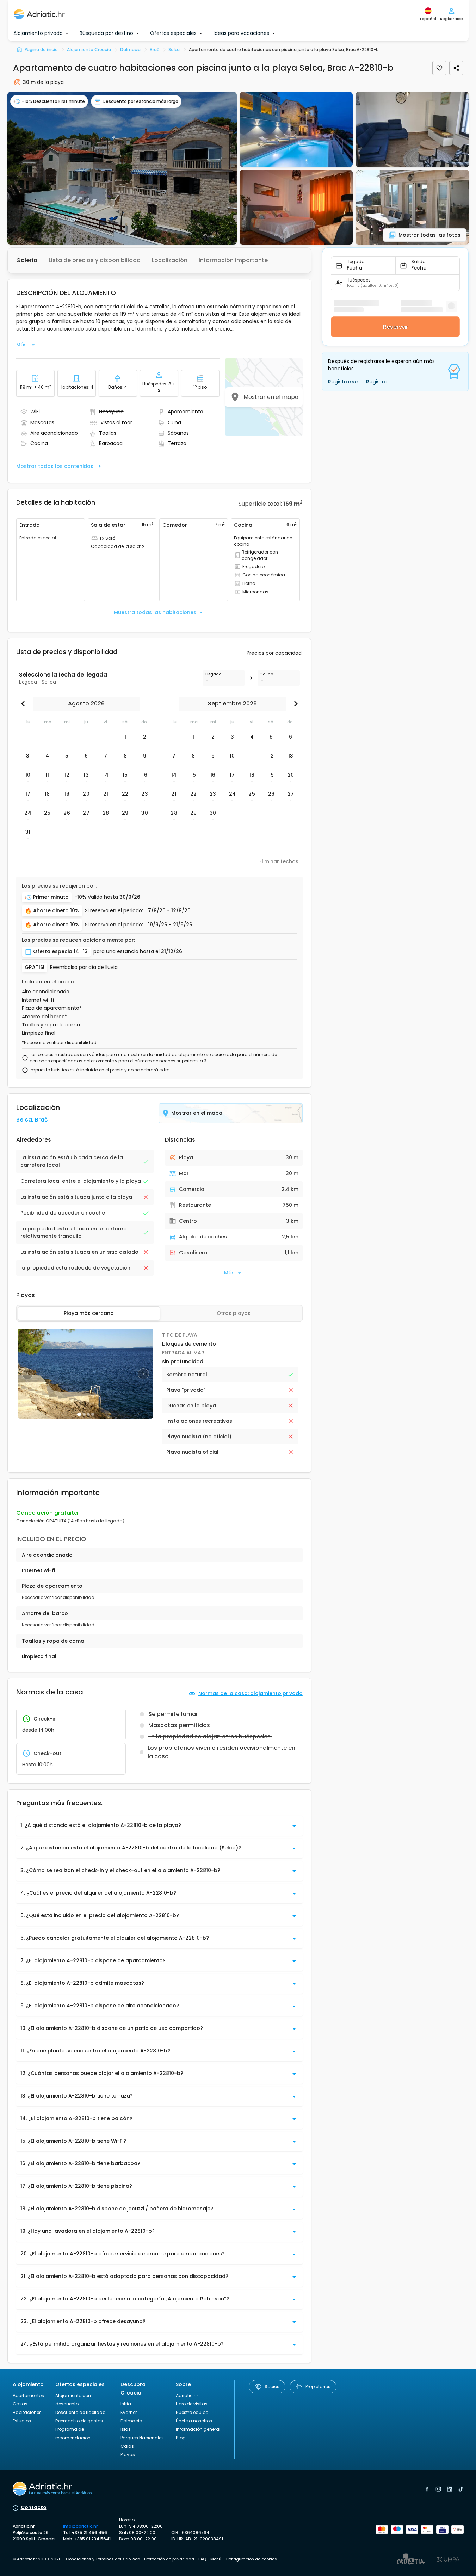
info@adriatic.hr (80, 2526)
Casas (20, 2404)
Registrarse (343, 382)
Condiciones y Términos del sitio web (103, 2559)
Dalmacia (131, 2421)
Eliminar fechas (279, 861)
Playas (128, 2455)
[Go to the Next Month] (294, 704)
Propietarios (318, 2387)
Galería (27, 260)
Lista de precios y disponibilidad (95, 260)
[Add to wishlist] (439, 68)
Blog (181, 2438)
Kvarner (129, 2412)
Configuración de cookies (251, 2559)
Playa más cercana (89, 1313)
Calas (127, 2446)
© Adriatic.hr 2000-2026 (37, 2559)
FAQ (202, 2559)
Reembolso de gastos (79, 2421)
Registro (377, 382)
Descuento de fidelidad (81, 2412)
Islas (126, 2429)
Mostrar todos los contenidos (55, 466)
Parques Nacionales (142, 2438)
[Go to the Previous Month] (25, 704)
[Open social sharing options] (456, 68)
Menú (216, 2559)
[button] (122, 168)
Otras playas (234, 1313)
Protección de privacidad (169, 2559)
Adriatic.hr (187, 2395)
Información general (198, 2429)
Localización (170, 260)
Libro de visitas (192, 2404)
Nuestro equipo (192, 2412)
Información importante (233, 260)
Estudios (22, 2421)
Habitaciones (27, 2412)
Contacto (34, 2507)
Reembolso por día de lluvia (84, 967)
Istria (126, 2404)
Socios (272, 2387)
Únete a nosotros (194, 2421)
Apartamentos (28, 2395)
